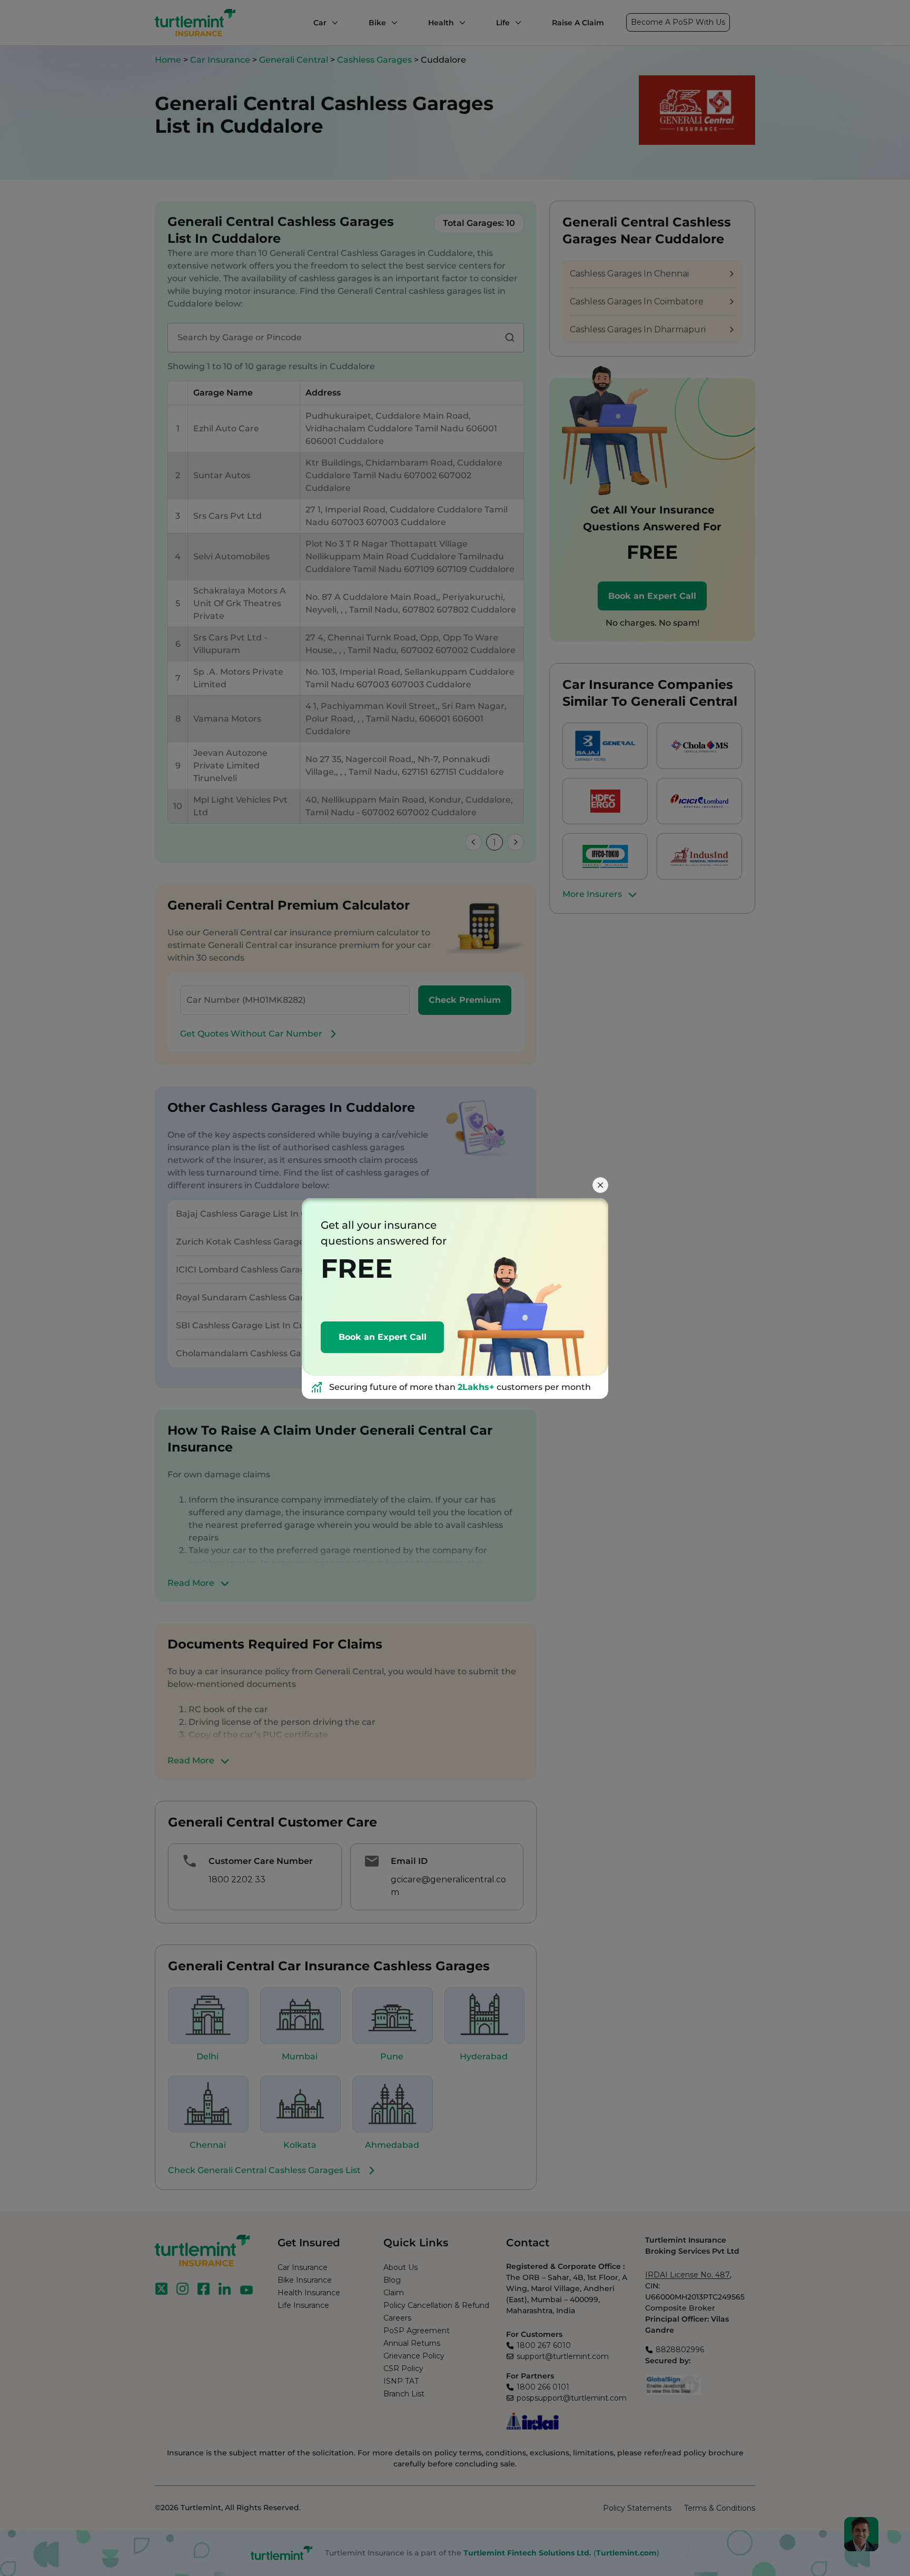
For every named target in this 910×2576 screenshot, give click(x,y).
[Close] (600, 1185)
